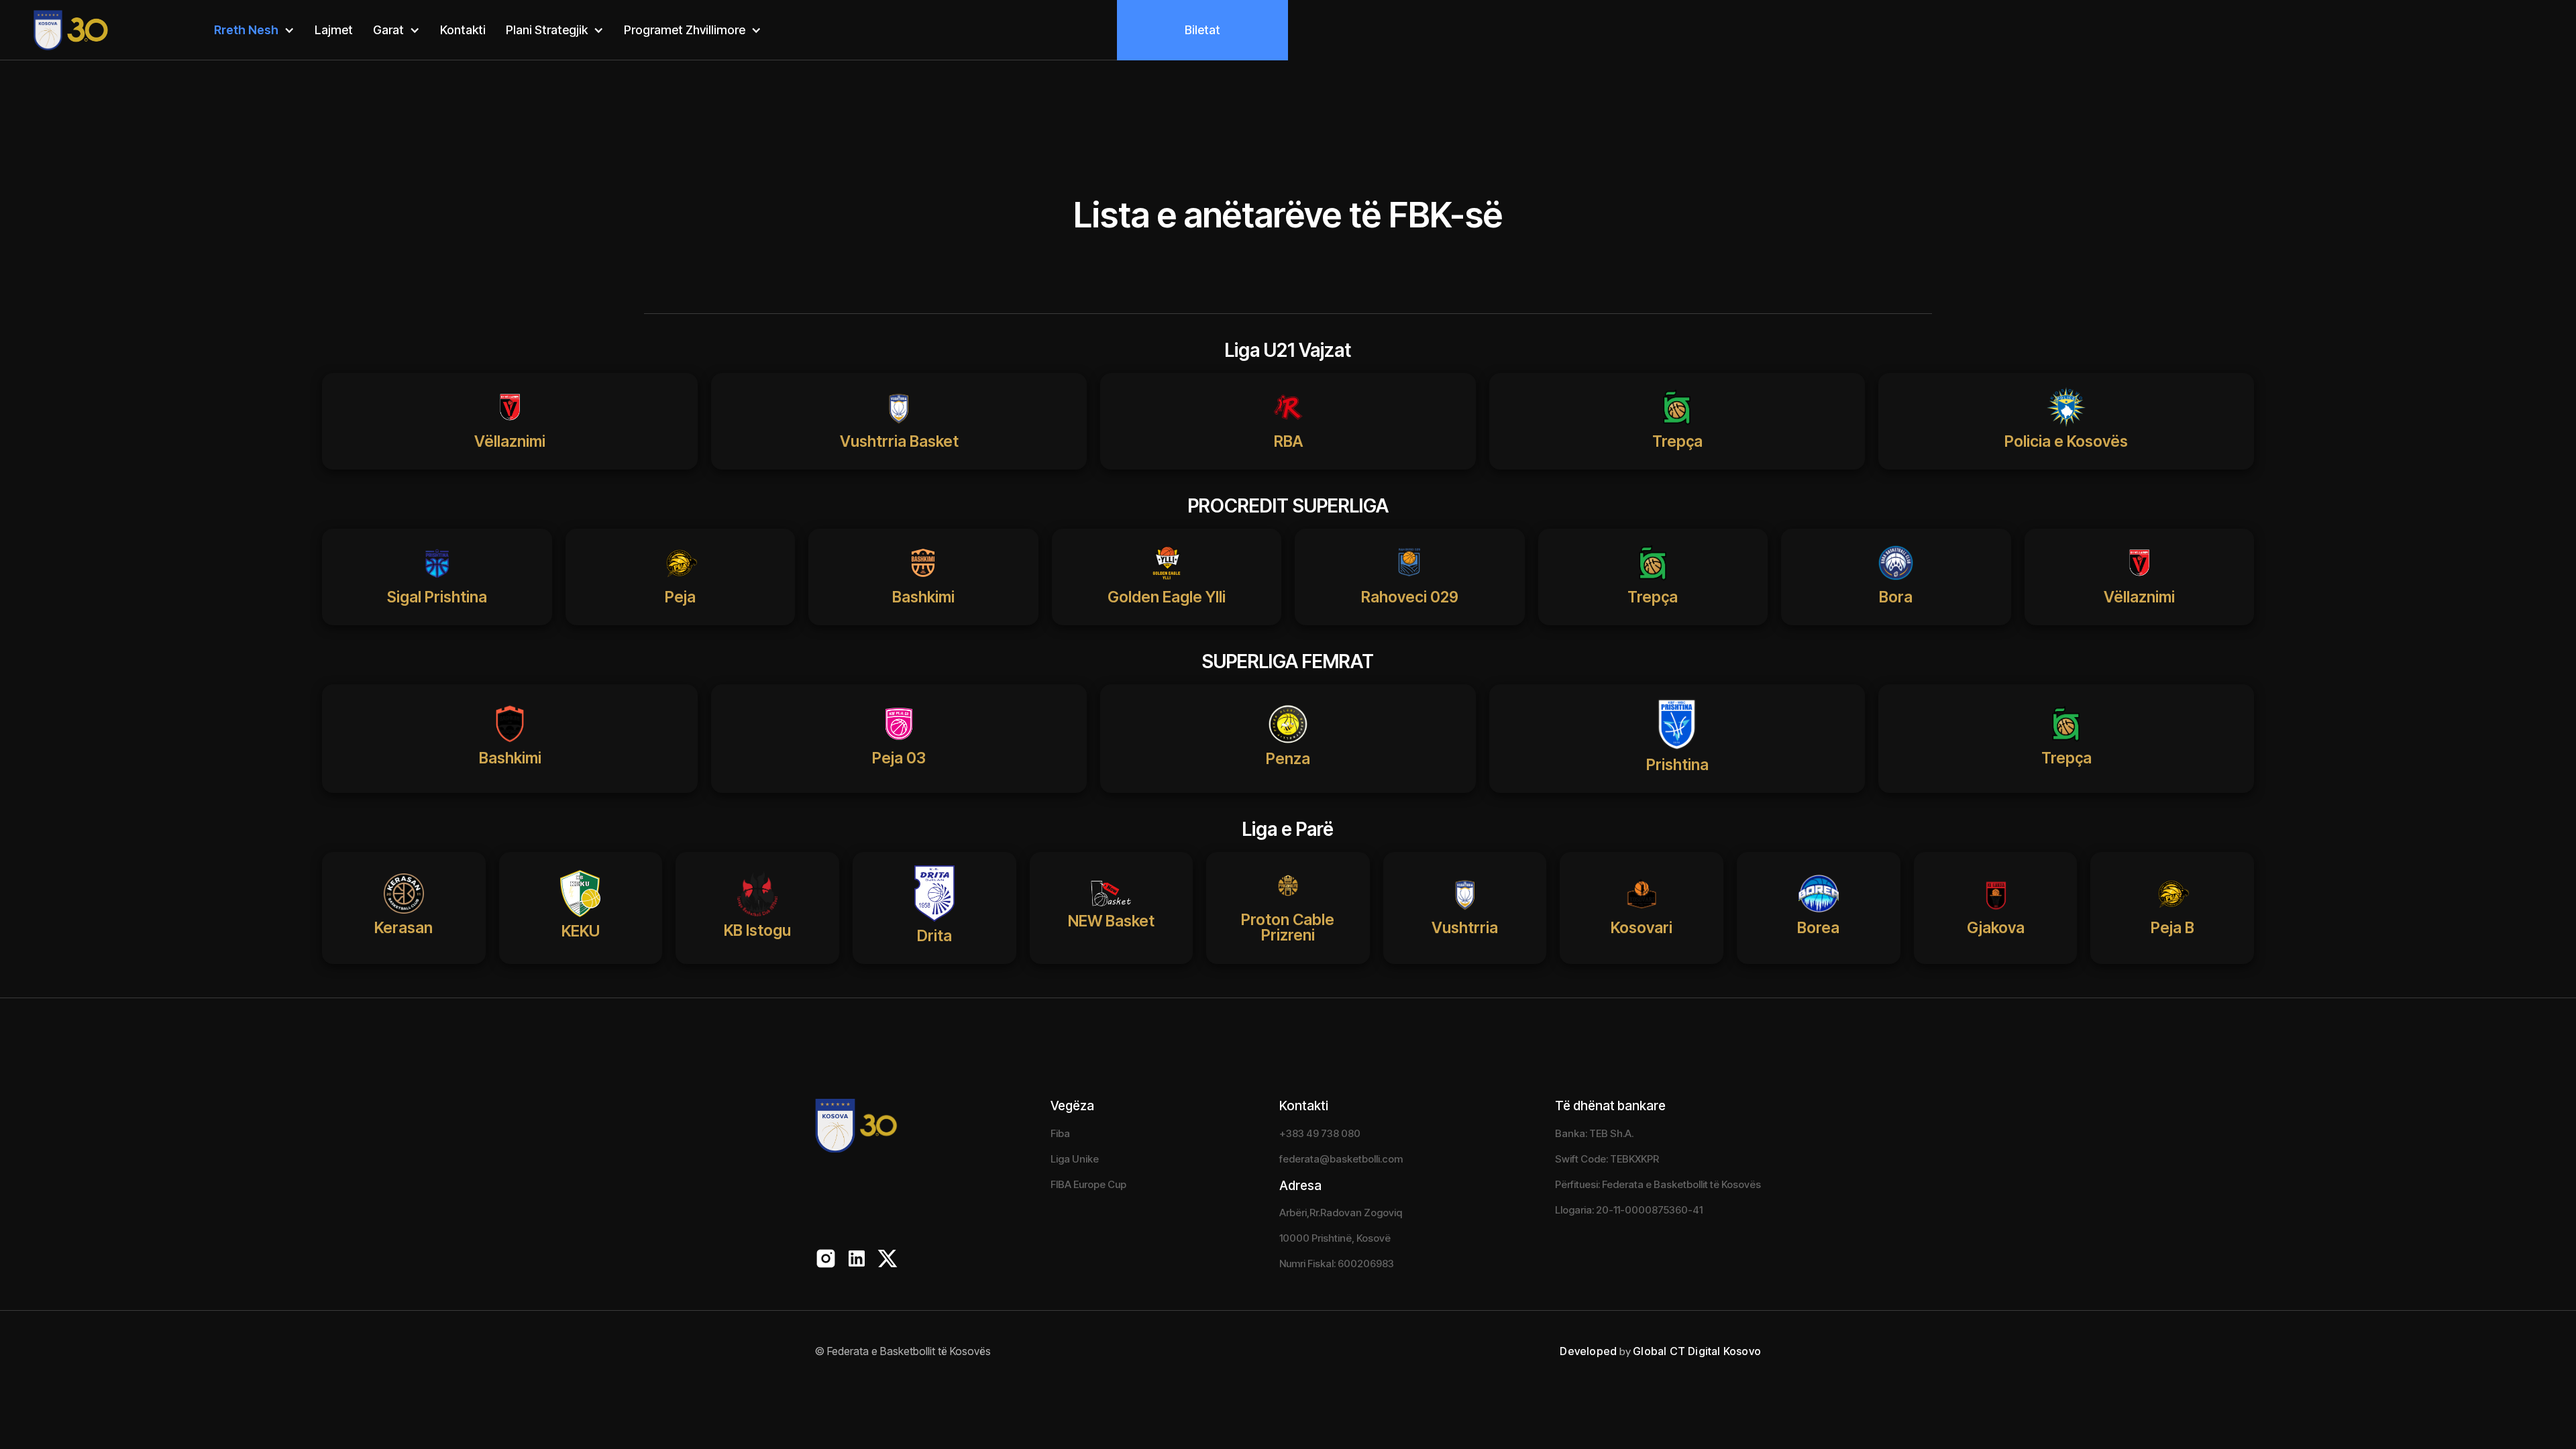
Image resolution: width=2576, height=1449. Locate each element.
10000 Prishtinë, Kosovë (1335, 1238)
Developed (1588, 1351)
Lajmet (334, 30)
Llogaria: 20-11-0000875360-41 (1629, 1210)
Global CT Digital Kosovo (1697, 1351)
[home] (55, 30)
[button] (254, 31)
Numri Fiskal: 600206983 (1337, 1264)
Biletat (1202, 30)
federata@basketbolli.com (1341, 1159)
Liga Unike (1075, 1159)
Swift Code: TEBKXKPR (1607, 1159)
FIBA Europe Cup (1088, 1184)
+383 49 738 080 (1320, 1133)
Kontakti (463, 30)
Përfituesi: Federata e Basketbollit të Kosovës (1658, 1184)
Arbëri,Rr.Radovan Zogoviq (1341, 1213)
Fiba (1060, 1133)
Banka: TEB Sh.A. (1594, 1133)
